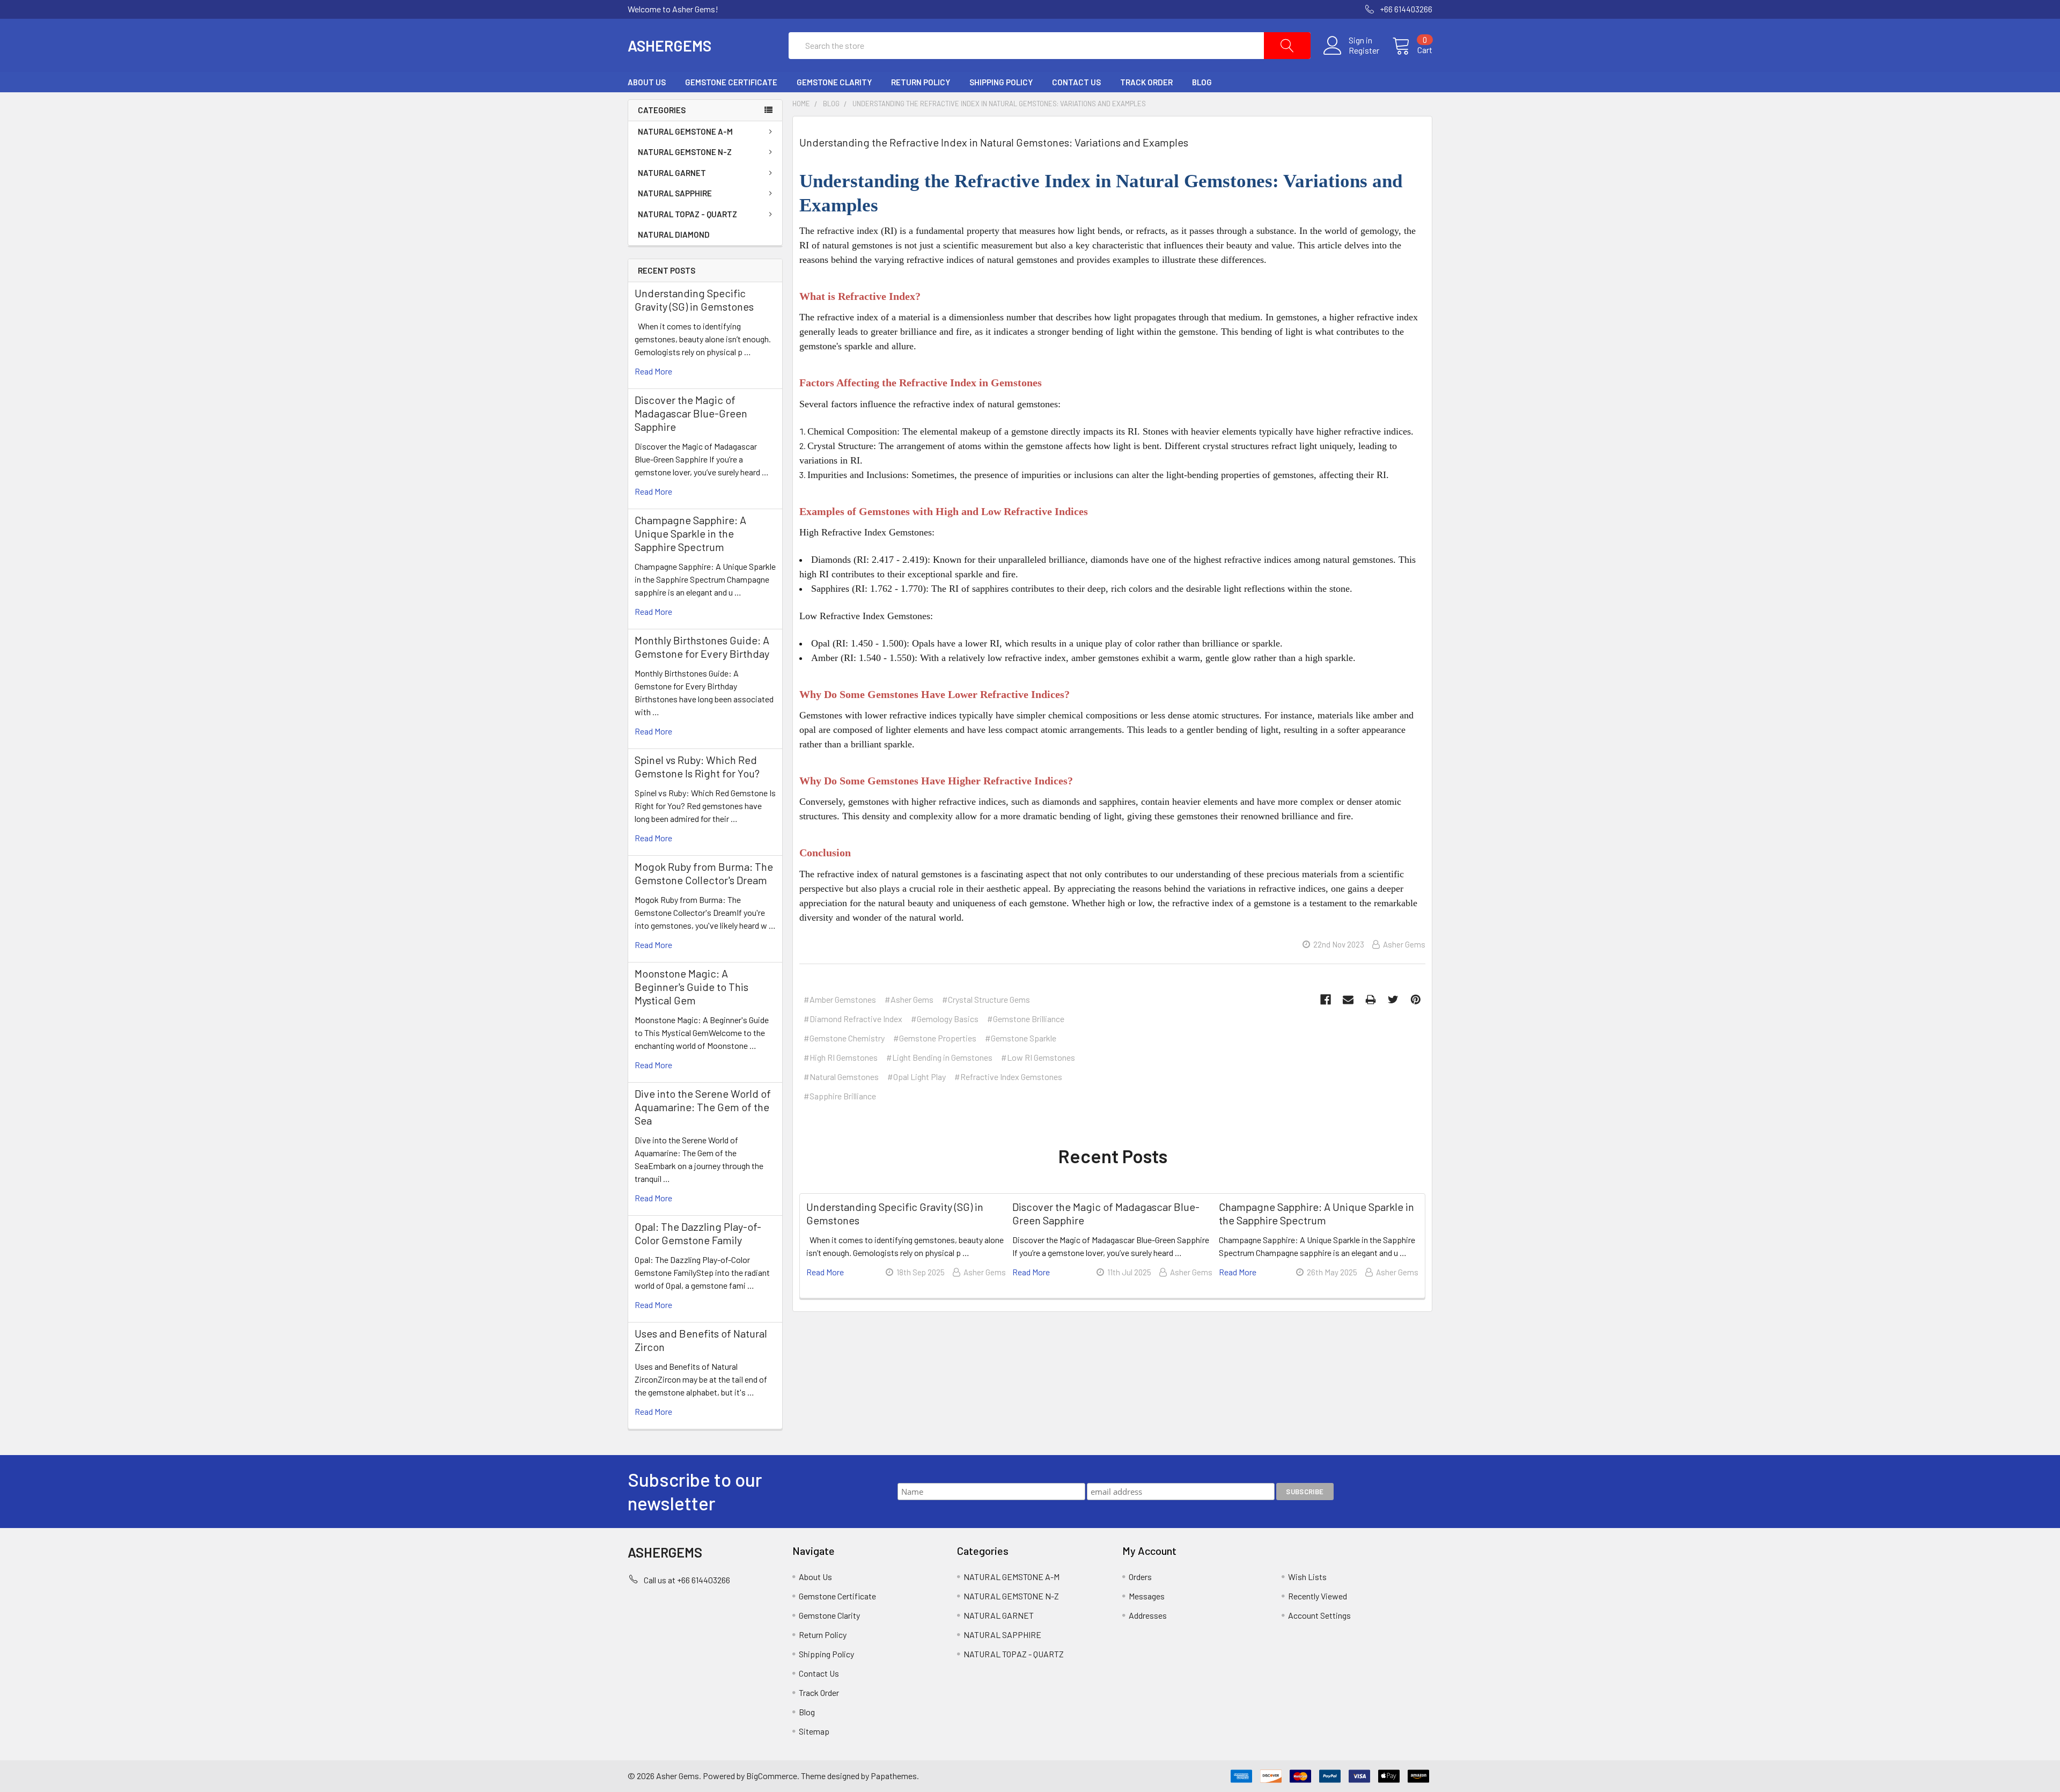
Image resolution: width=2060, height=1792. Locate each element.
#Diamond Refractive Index (853, 1019)
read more (653, 371)
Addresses (1148, 1615)
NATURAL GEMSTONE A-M (685, 131)
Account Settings (1319, 1615)
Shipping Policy (1001, 82)
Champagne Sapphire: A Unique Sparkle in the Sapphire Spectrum (690, 533)
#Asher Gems (909, 999)
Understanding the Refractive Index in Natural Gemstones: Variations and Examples (994, 142)
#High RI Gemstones (841, 1057)
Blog (1202, 82)
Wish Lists (1307, 1577)
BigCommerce (772, 1776)
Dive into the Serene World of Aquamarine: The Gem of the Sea (703, 1107)
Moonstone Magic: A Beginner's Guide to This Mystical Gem (691, 987)
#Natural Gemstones (841, 1077)
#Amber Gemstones (840, 999)
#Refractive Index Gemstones (1008, 1077)
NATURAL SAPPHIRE (675, 193)
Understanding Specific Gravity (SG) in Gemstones (694, 300)
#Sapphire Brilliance (840, 1096)
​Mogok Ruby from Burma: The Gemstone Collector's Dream (704, 873)
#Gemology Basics (945, 1019)
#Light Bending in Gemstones (939, 1057)
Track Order (1146, 82)
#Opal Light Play (917, 1077)
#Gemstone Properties (935, 1038)
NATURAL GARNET (672, 173)
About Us (647, 82)
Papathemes (894, 1776)
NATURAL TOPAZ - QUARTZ (687, 214)
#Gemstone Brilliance (1026, 1019)
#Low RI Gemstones (1038, 1057)
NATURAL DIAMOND (674, 234)
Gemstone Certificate (731, 82)
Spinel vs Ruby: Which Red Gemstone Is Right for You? (697, 766)
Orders (1140, 1577)
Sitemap (814, 1731)
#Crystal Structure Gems (986, 999)
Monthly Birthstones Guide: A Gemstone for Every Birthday (702, 647)
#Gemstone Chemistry (844, 1038)
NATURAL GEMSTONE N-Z (685, 152)
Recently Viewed (1318, 1596)
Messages (1147, 1596)
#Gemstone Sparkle (1021, 1038)
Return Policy (921, 82)
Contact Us (1076, 82)
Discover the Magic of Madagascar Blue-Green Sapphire (691, 413)
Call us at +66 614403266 (687, 1580)
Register (1364, 50)
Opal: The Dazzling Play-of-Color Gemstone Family (698, 1233)
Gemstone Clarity (834, 82)
